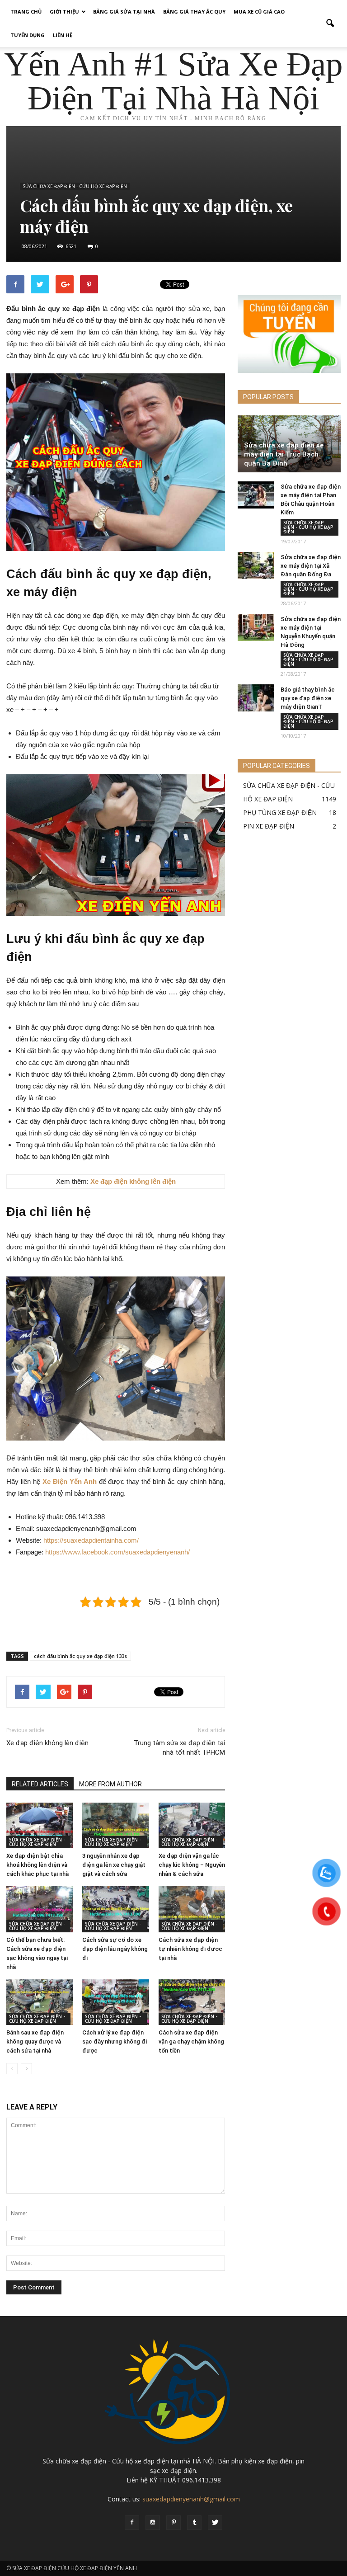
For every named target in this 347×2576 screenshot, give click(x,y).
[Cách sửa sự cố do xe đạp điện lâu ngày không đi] (115, 1909)
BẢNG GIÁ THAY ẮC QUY (194, 12)
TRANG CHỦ (26, 12)
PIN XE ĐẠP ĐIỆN (269, 826)
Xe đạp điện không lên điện (47, 1743)
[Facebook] (132, 2523)
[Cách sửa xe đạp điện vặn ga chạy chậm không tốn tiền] (192, 2002)
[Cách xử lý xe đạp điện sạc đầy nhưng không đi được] (115, 2002)
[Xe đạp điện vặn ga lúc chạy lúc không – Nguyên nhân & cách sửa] (192, 1825)
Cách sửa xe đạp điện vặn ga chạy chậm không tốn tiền (191, 2041)
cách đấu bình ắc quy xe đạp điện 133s (80, 1656)
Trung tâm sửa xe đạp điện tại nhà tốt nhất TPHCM (179, 1748)
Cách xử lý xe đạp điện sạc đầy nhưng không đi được (115, 2041)
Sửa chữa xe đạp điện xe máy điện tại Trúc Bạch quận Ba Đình (284, 454)
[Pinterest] (173, 2523)
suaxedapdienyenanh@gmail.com (191, 2499)
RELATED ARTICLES (40, 1784)
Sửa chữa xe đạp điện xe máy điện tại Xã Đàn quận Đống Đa (311, 566)
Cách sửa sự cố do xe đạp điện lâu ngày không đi (115, 1949)
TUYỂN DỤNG (28, 35)
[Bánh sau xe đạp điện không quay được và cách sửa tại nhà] (40, 2002)
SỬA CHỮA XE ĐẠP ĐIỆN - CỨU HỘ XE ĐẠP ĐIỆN (75, 186)
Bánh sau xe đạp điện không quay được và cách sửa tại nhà (35, 2041)
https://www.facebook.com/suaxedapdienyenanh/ (117, 1552)
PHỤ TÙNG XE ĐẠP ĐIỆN (280, 812)
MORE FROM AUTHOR (110, 1784)
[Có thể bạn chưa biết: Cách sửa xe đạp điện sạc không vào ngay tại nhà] (40, 1909)
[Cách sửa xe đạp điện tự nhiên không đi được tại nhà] (192, 1909)
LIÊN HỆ (63, 35)
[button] (330, 24)
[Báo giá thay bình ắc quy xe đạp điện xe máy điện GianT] (256, 698)
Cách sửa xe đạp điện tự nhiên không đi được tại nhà (190, 1949)
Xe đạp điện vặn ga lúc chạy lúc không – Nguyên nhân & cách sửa (192, 1865)
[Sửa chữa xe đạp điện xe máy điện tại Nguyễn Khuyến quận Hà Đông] (256, 627)
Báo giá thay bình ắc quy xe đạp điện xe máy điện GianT (308, 698)
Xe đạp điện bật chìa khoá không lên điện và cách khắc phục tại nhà (38, 1865)
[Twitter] (215, 2523)
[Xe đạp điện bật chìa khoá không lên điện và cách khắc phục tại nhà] (40, 1825)
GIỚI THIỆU (64, 12)
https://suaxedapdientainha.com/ (91, 1540)
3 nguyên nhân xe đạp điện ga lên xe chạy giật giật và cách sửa (114, 1865)
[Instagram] (153, 2523)
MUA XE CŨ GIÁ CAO (259, 12)
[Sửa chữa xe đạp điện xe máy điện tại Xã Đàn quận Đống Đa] (256, 565)
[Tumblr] (194, 2523)
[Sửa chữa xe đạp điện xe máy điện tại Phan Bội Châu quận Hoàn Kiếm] (256, 495)
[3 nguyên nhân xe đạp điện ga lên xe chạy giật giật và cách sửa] (115, 1825)
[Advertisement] (116, 1621)
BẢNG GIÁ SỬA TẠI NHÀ (124, 12)
